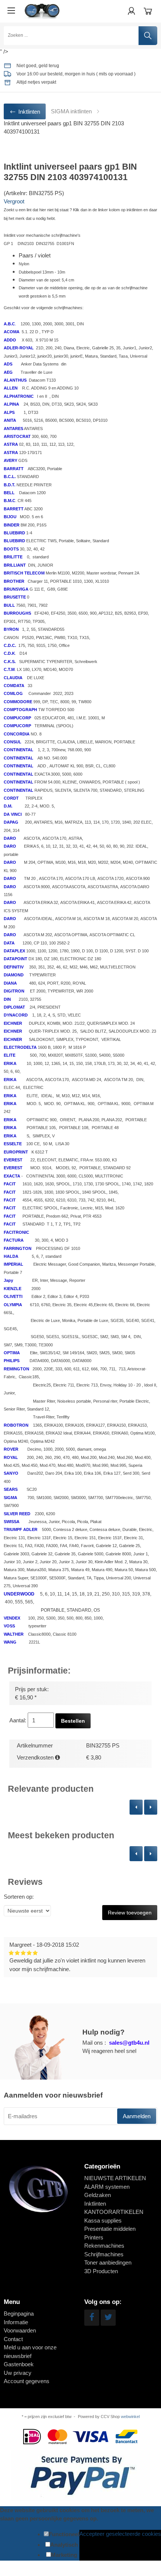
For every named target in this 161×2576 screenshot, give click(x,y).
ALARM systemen (107, 2187)
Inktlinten (95, 2204)
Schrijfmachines (104, 2254)
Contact (13, 2339)
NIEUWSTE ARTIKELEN (115, 2178)
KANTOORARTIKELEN (114, 2212)
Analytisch (64, 2545)
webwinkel (130, 2417)
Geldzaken (98, 2195)
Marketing (64, 2555)
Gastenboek (19, 2364)
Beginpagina (19, 2314)
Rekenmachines (104, 2246)
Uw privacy (18, 2373)
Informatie (16, 2322)
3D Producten (101, 2271)
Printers (94, 2237)
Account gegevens (27, 2381)
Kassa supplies (103, 2220)
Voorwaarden (20, 2330)
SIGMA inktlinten (71, 111)
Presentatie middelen (110, 2229)
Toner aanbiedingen (108, 2262)
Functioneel (64, 2534)
